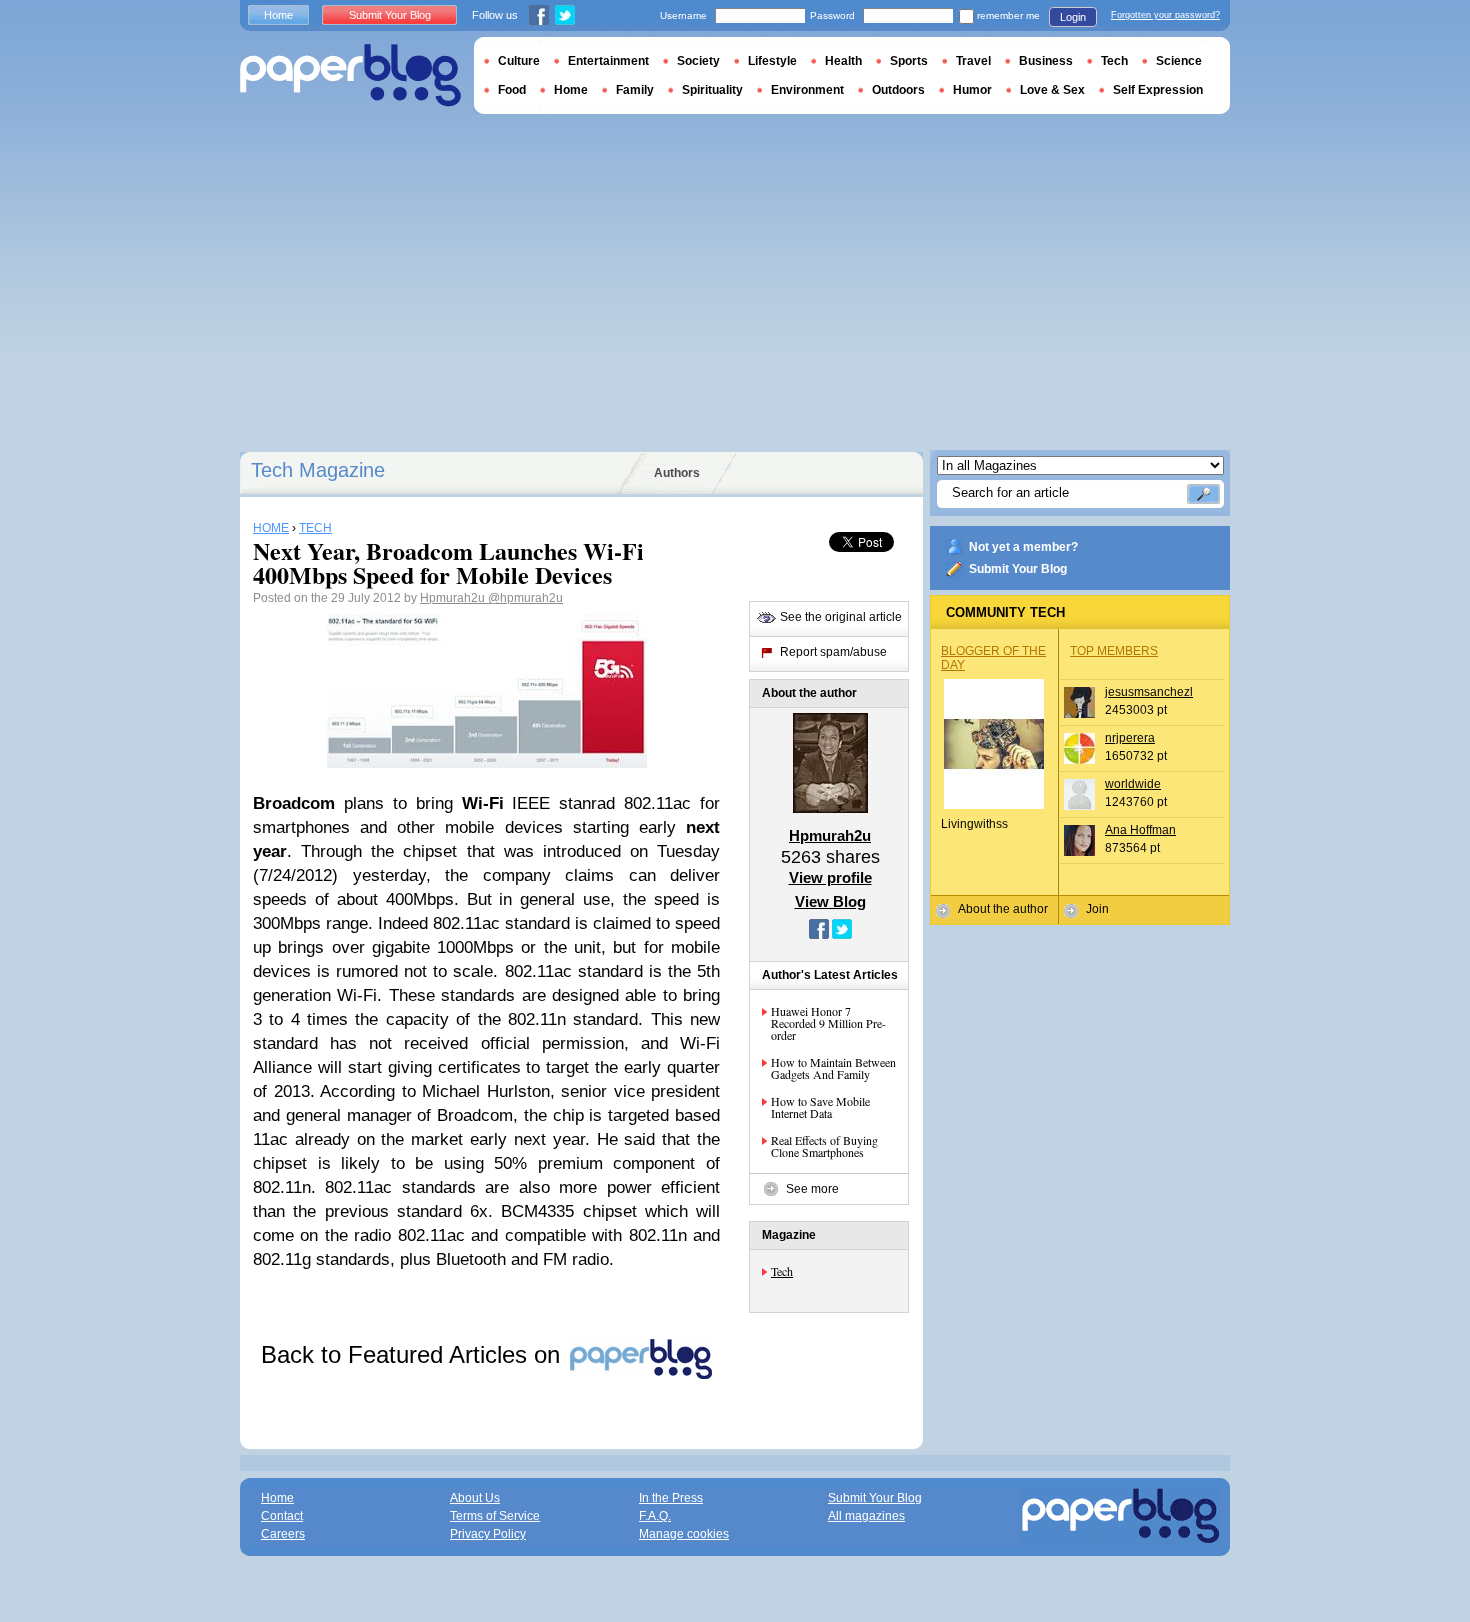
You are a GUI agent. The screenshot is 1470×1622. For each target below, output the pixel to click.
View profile (830, 877)
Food (512, 90)
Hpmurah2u (454, 598)
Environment (807, 90)
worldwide (1133, 784)
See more (812, 1189)
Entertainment (608, 61)
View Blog (830, 901)
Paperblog (350, 75)
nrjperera (1130, 738)
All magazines (866, 1516)
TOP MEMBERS (1114, 651)
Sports (909, 61)
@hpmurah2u (525, 598)
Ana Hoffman (1140, 830)
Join (1097, 909)
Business (1046, 61)
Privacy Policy (488, 1534)
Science (1179, 61)
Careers (283, 1534)
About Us (475, 1498)
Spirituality (712, 90)
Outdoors (898, 90)
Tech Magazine (318, 470)
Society (698, 61)
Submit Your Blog (1018, 569)
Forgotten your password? (1165, 15)
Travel (973, 61)
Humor (972, 90)
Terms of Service (495, 1516)
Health (843, 61)
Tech (782, 1271)
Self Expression (1158, 90)
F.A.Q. (655, 1516)
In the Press (671, 1498)
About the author (1003, 909)
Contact (282, 1516)
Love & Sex (1052, 90)
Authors (677, 473)
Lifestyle (772, 61)
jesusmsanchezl (1149, 692)
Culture (519, 61)
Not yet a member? (1023, 547)
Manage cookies (684, 1534)
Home (278, 15)
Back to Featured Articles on (414, 1354)
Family (635, 90)
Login (1073, 17)
